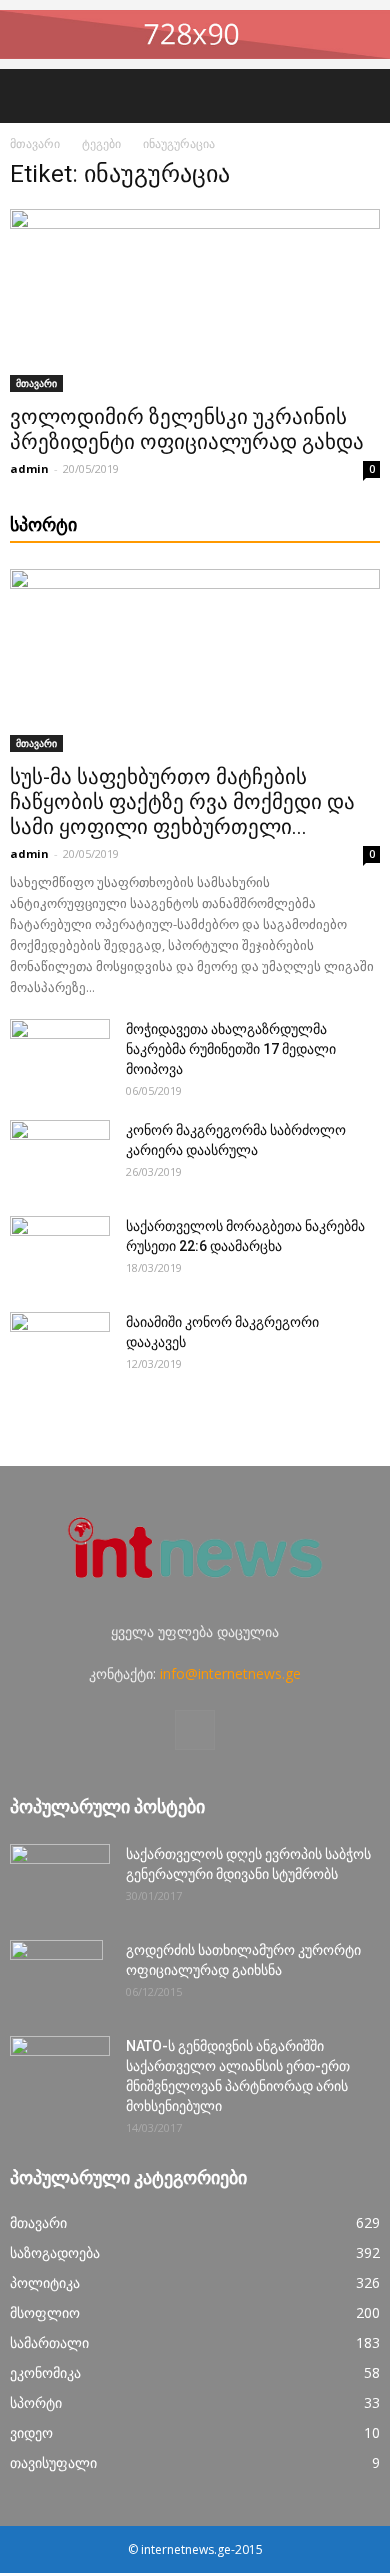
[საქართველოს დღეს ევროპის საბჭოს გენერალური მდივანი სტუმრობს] (60, 1879)
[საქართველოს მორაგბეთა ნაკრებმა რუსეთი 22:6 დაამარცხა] (60, 1251)
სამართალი (49, 2342)
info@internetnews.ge (230, 1673)
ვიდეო (31, 2432)
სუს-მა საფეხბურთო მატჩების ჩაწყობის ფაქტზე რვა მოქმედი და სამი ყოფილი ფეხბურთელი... (182, 802)
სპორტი (36, 2402)
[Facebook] (195, 1730)
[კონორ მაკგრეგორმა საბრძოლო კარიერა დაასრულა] (60, 1155)
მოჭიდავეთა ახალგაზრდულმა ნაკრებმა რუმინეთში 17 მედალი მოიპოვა (231, 1049)
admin (29, 468)
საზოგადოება (55, 2252)
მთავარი (35, 143)
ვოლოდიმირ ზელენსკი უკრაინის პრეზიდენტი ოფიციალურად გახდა (187, 429)
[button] (362, 96)
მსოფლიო (45, 2312)
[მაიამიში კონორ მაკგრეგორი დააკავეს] (60, 1347)
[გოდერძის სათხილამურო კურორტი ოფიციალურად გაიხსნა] (56, 1975)
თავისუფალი (53, 2462)
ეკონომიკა (45, 2372)
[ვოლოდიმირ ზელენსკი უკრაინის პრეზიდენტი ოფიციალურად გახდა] (195, 300)
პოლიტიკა (45, 2282)
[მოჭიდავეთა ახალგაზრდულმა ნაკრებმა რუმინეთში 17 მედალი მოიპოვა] (60, 1054)
